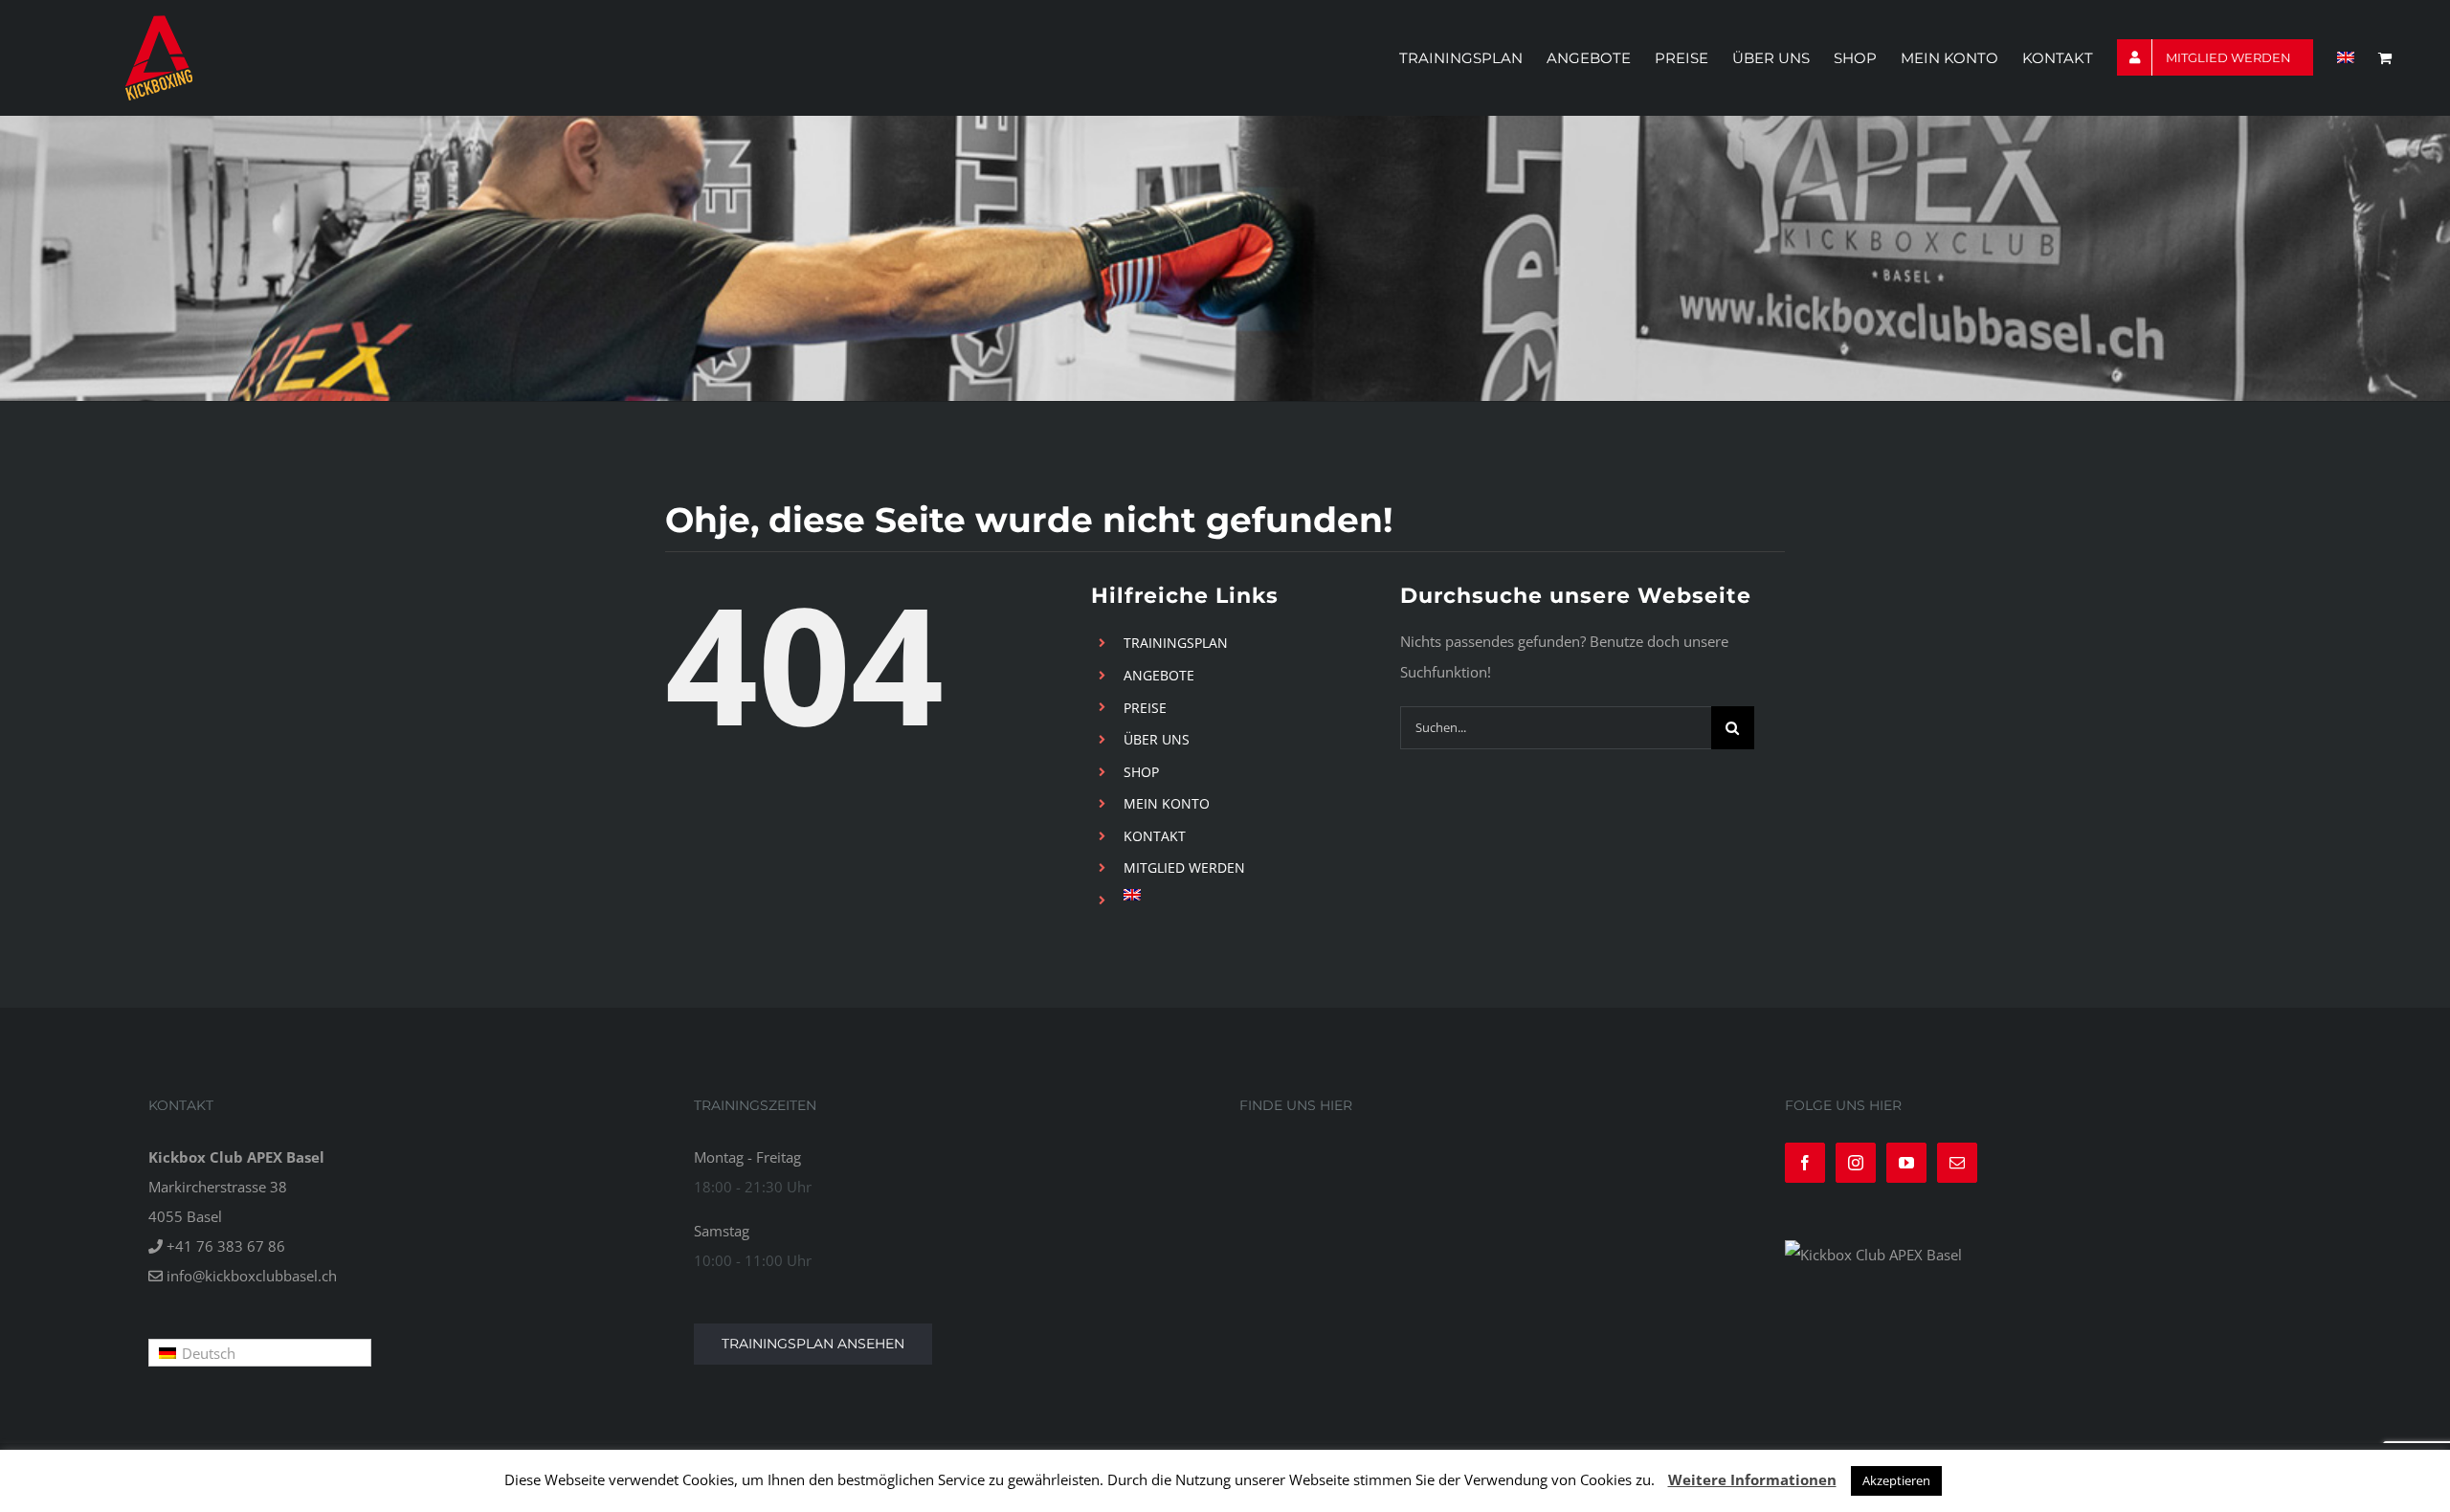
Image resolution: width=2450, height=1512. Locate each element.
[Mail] (1957, 1163)
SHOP (1141, 772)
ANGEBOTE (1159, 675)
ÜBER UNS (1157, 739)
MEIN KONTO (1167, 803)
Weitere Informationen (1752, 1479)
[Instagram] (1856, 1163)
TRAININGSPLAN (1176, 643)
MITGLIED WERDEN (1184, 867)
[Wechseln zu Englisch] (2346, 57)
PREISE (1145, 708)
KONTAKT (1155, 836)
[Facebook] (1805, 1163)
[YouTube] (1906, 1163)
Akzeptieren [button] (1896, 1480)
